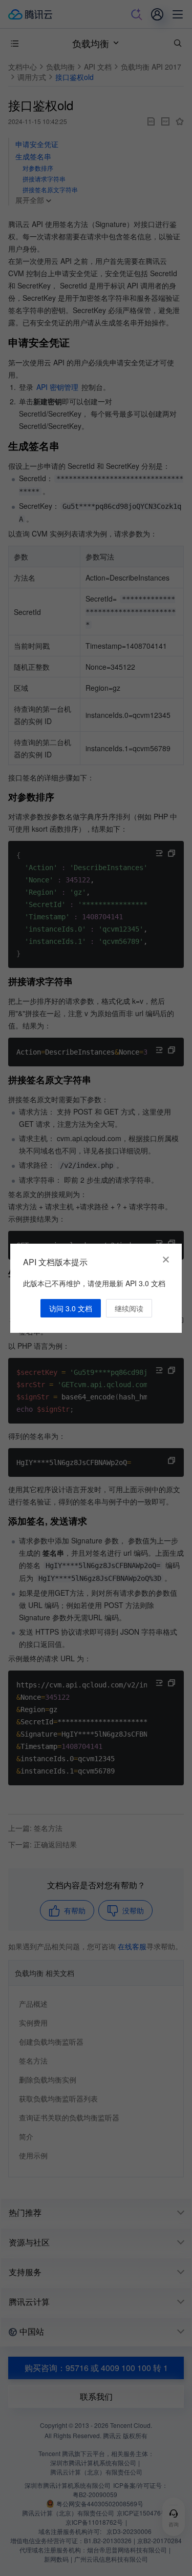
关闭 (166, 1260)
